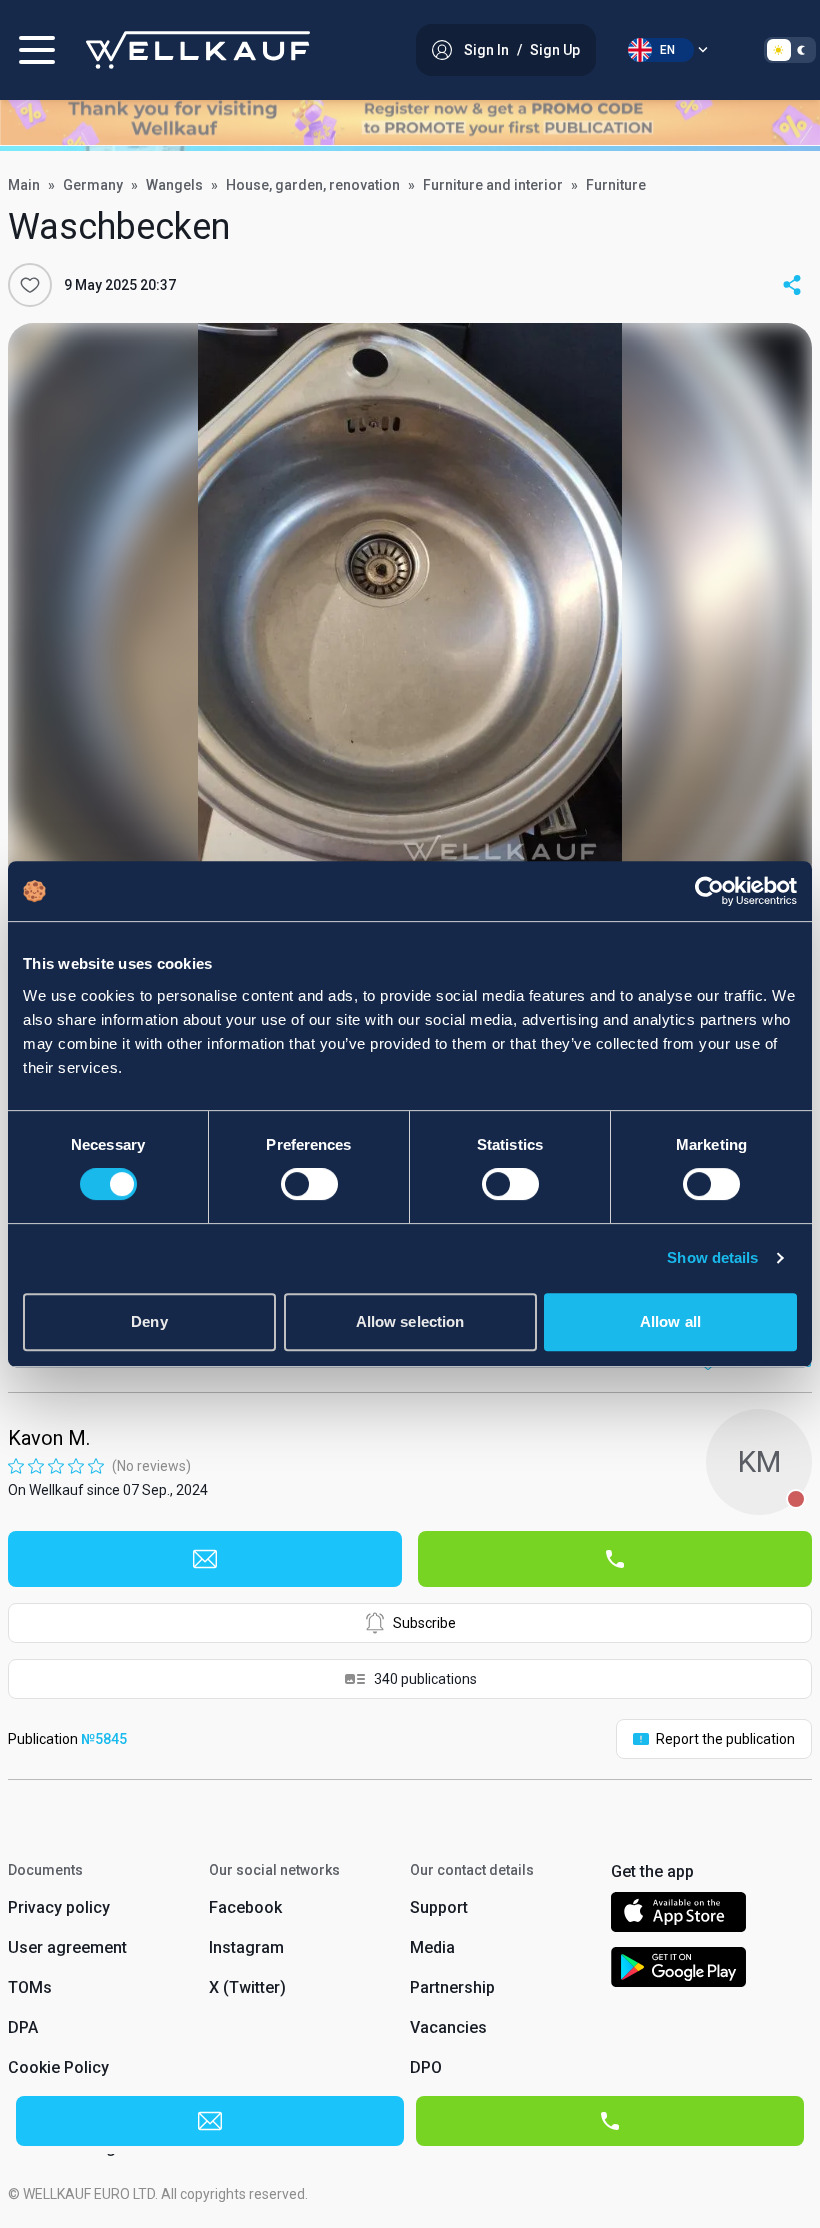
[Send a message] (205, 1559)
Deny (149, 1321)
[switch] (309, 1184)
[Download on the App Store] (678, 1915)
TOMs (30, 1987)
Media (432, 1947)
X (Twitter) (247, 1987)
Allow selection (410, 1321)
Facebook (245, 1907)
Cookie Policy (58, 2067)
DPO (426, 2067)
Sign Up (555, 50)
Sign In (486, 50)
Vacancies (448, 2027)
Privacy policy (59, 1907)
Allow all (670, 1321)
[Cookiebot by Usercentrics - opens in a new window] (709, 891)
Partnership (452, 1987)
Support (439, 1907)
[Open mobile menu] (37, 50)
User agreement (67, 1947)
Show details (712, 1257)
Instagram (246, 1947)
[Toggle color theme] (790, 50)
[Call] (615, 1559)
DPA (23, 2027)
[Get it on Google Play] (679, 1970)
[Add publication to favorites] (30, 285)
